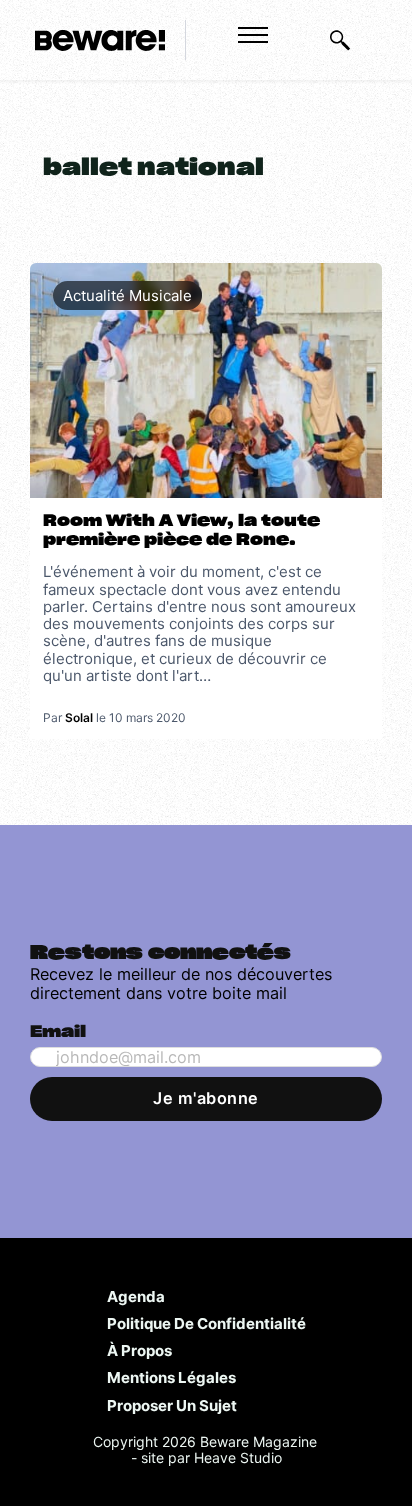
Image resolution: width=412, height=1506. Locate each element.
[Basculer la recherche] (340, 40)
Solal (79, 717)
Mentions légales (171, 1377)
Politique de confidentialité (206, 1323)
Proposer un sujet (172, 1405)
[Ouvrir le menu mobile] (253, 35)
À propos (139, 1350)
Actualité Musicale (127, 295)
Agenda (136, 1296)
